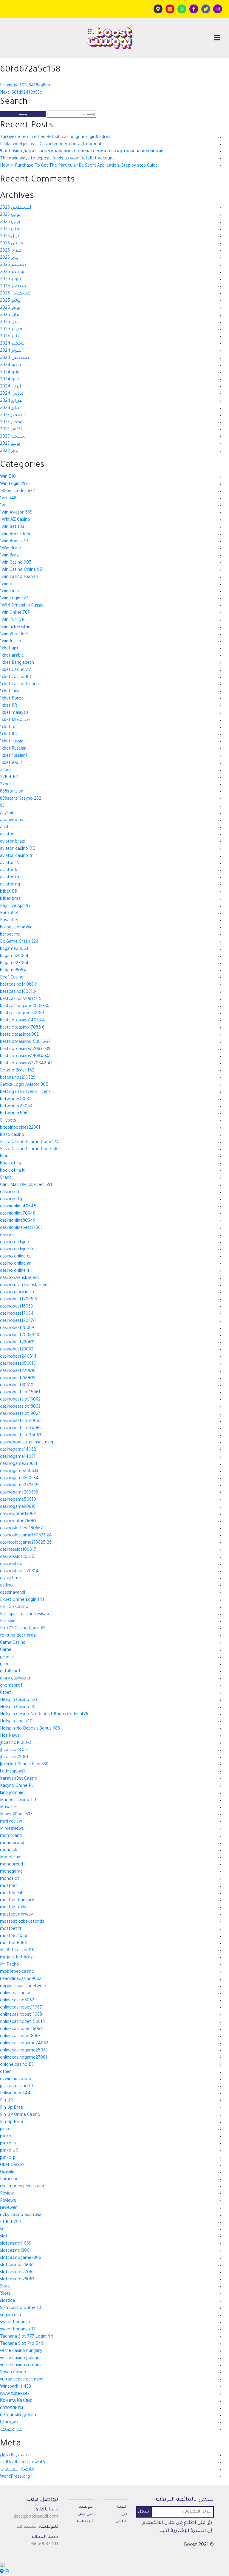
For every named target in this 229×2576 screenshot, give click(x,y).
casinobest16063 (16, 1307)
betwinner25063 (16, 1107)
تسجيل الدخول (15, 2456)
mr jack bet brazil (17, 1958)
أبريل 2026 (10, 237)
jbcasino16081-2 (16, 1743)
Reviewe (8, 2201)
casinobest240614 (18, 1357)
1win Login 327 (14, 599)
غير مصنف (11, 2430)
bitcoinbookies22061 (20, 1128)
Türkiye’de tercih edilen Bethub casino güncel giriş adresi (56, 137)
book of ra (10, 1164)
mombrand (11, 1836)
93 (2, 806)
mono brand (12, 1843)
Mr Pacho (10, 1965)
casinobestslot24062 (21, 1429)
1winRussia (10, 642)
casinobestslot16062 (20, 1400)
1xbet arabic (12, 656)
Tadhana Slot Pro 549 (22, 2344)
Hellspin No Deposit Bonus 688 (30, 1729)
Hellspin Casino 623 (19, 1700)
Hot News (10, 1736)
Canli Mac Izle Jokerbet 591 (26, 1185)
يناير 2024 (10, 408)
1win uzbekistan (15, 627)
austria (7, 828)
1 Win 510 (9, 477)
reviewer (8, 2208)
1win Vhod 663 (14, 635)
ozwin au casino (16, 2079)
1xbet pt (8, 728)
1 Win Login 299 (15, 484)
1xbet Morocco (15, 720)
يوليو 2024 (10, 365)
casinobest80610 (17, 1386)
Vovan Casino (13, 2373)
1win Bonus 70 (14, 542)
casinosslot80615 (17, 1557)
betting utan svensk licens (25, 1092)
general (7, 1657)
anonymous (11, 821)
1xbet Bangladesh (17, 663)
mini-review (11, 1822)
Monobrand (11, 1858)
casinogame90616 (18, 1507)
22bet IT (8, 785)
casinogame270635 (19, 1486)
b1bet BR (9, 892)
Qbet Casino (12, 2165)
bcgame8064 (13, 971)
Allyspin (7, 813)
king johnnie (12, 1793)
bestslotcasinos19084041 (25, 1057)
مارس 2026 (11, 244)
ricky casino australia (21, 2215)
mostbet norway (16, 1915)
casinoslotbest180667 (21, 1529)
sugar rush (10, 2316)
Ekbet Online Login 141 (22, 1600)
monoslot (10, 1879)
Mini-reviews (12, 1829)
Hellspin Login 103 (17, 1722)
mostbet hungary (17, 1901)
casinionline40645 (18, 1207)
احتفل (122, 2521)
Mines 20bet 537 (16, 1815)
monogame (11, 1872)
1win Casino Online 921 (22, 570)
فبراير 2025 (11, 330)
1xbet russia (12, 742)
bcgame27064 (14, 964)
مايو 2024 (10, 380)
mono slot (10, 1851)
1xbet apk (9, 649)
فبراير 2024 (11, 401)
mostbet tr (11, 1929)
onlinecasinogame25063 (24, 2051)
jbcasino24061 (14, 1750)
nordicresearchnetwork (23, 1986)
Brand (6, 1178)
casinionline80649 (18, 1221)
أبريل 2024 (10, 387)
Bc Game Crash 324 (19, 942)
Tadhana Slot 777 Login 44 (27, 2337)
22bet (6, 770)
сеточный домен (18, 2416)
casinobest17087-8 (18, 1321)
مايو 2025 (10, 315)
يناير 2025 (9, 337)
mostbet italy (13, 1908)
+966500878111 (43, 2544)
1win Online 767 (15, 613)
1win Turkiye (12, 620)
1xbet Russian (13, 749)
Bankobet (9, 914)
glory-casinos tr (15, 1679)
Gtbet (6, 1693)
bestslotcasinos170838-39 (25, 1049)
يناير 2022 (9, 451)
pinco (5, 2130)
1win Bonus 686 (15, 534)
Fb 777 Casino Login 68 (23, 1629)
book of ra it (12, 1171)
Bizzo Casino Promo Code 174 (30, 1142)
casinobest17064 (17, 1314)
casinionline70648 (18, 1214)
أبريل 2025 (10, 322)
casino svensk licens (20, 1278)
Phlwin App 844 (15, 2094)
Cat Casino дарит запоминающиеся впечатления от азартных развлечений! (82, 152)
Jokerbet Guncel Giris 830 (24, 1765)
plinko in (8, 2144)
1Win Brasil (11, 549)
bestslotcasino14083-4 (23, 1021)
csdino (6, 1586)
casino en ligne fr (17, 1250)
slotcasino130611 (16, 2251)
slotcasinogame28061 (21, 2258)
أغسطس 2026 (16, 208)
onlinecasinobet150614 (23, 2022)
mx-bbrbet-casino (17, 1972)
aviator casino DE (17, 849)
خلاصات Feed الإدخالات (23, 2463)
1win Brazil (10, 556)
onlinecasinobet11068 (21, 2015)
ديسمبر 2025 (13, 265)
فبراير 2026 (11, 251)
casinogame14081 (18, 1457)
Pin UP (6, 2101)
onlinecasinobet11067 (21, 2008)
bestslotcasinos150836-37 (25, 1042)
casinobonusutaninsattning (27, 1443)
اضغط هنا (27, 2527)
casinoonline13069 (18, 1514)
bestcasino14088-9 (19, 985)
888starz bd (12, 792)
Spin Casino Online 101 (21, 2308)
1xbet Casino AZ (16, 670)
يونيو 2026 (10, 222)
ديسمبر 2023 (13, 415)
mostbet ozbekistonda (22, 1922)
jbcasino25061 (14, 1758)
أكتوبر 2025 (11, 280)
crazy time (10, 1579)
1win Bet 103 (12, 527)
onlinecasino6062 (17, 2001)
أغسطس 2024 (16, 358)
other (6, 2072)
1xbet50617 (11, 763)
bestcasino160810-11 (20, 992)
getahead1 (10, 1672)
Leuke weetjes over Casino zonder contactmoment (51, 145)
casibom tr (11, 1192)
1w (3, 506)
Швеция (9, 2423)
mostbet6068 (13, 1944)
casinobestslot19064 (21, 1414)
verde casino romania (21, 2366)
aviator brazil (13, 842)
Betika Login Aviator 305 (24, 1085)
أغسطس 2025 (16, 294)
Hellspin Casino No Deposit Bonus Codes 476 (44, 1715)
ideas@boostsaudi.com (35, 2517)
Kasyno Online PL (17, 1786)
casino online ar (16, 1264)
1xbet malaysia (14, 713)
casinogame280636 (19, 1493)
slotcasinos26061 (17, 2265)
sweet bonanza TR (18, 2330)
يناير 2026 (9, 258)
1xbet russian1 (14, 756)
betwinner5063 (15, 1114)
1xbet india (10, 692)
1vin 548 (8, 499)
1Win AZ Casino (15, 520)
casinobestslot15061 (20, 1393)
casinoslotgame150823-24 (26, 1536)
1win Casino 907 (16, 563)
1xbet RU (9, 735)
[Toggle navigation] (217, 38)
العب (122, 2507)
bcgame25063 (14, 949)
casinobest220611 (17, 1343)
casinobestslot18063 (20, 1407)
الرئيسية (84, 2521)
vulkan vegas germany (22, 2380)
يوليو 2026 (10, 215)
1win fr (7, 584)
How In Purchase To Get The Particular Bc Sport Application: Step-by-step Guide (79, 166)
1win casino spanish (19, 577)
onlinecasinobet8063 (20, 2037)
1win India (9, 592)
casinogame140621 (19, 1450)
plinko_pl (8, 2158)
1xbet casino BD (16, 677)
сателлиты (12, 2408)
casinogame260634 (19, 1479)
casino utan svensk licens (25, 1285)
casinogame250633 (19, 1471)
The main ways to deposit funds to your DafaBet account (57, 159)
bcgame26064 (14, 956)
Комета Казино (16, 2401)
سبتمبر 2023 (13, 437)
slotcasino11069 (16, 2244)
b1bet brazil (11, 899)
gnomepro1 (11, 1686)
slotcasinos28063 (17, 2280)
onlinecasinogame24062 (24, 2044)
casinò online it (15, 1271)
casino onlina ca (16, 1257)
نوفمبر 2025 (12, 272)
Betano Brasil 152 (17, 1071)
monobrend (11, 1865)
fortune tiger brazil (19, 1636)
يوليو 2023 (10, 444)
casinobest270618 (18, 1371)
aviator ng (10, 885)
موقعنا (85, 2507)
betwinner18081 (15, 1099)
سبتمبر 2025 (13, 287)
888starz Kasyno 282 (21, 799)
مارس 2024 (12, 394)
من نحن (85, 2514)
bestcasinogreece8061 (22, 1014)
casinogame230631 (19, 1464)
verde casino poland (20, 2358)
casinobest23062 (17, 1350)
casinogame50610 (18, 1500)
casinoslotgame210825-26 (26, 1543)
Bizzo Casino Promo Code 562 (30, 1150)
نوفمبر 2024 (12, 344)
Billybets (8, 1121)
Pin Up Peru (11, 2122)
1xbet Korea (12, 699)
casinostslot (12, 1564)
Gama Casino (13, 1643)
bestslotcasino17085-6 (22, 1028)
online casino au (16, 1994)
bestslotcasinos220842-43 (26, 1064)
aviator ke (10, 871)
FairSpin (8, 1622)
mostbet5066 (14, 1936)
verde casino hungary (21, 2351)
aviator (7, 835)
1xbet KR (8, 706)
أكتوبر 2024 (11, 351)
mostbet (8, 1886)
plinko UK (9, 2151)
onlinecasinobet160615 (22, 2029)
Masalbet (9, 1808)
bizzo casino (12, 1135)
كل (124, 2514)
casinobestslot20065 (21, 1421)
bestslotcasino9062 (19, 1035)
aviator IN (10, 863)
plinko (6, 2137)
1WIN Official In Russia (22, 606)
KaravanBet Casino (19, 1779)
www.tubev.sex (15, 2394)
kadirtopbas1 (13, 1772)
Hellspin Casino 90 (18, 1707)
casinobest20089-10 (20, 1336)
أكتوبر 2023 (11, 430)
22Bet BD (9, 778)
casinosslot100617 (18, 1550)
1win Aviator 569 (16, 513)
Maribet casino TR (18, 1800)
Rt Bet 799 (10, 2223)
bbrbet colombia (16, 928)
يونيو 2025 (10, 308)
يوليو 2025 (10, 301)
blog (4, 1157)
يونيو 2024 (10, 373)
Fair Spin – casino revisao (25, 1615)
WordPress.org (15, 2477)
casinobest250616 (18, 1364)
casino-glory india (17, 1293)
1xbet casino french (19, 685)
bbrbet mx (10, 935)
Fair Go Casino (14, 1607)
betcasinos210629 (18, 1078)
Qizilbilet (8, 2172)
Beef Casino (12, 978)
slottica (7, 2301)
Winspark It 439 (16, 2387)
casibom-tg (11, 1200)
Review (7, 2194)
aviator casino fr (16, 856)
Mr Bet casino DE (17, 1951)
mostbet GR (12, 1893)
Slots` (5, 2294)
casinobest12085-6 (18, 1300)
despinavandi (13, 1593)
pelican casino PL (17, 2087)
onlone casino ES (17, 2065)
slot (4, 2237)
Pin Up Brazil (12, 2108)
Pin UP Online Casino (20, 2115)
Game (6, 1650)
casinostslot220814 (19, 1572)
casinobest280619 (18, 1378)
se (2, 2230)
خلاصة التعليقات (17, 2470)
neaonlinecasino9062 (21, 1979)
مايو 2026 (10, 229)
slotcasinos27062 (17, 2273)
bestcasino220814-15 (21, 999)
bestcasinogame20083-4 (24, 1006)
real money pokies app (22, 2187)
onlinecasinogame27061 (24, 2058)
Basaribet (9, 921)
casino (6, 1235)
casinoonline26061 (18, 1522)
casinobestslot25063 (21, 1436)
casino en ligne (14, 1243)
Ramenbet (10, 2180)
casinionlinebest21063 (21, 1228)
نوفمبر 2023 (12, 423)
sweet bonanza (15, 2323)
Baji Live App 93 (15, 906)
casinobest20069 (17, 1328)
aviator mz (11, 878)
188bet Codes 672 (17, 491)
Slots (5, 2287)
